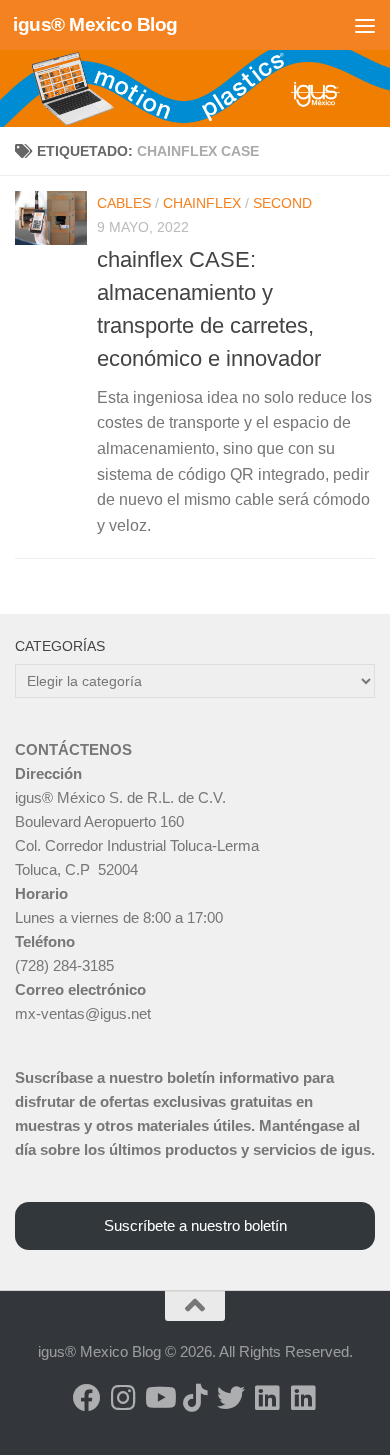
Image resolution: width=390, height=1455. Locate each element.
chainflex (202, 203)
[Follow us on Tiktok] (195, 1398)
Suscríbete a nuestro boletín (195, 1225)
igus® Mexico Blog (95, 24)
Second (282, 203)
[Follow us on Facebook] (87, 1398)
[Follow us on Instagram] (123, 1398)
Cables (124, 203)
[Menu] (365, 25)
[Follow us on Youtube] (159, 1398)
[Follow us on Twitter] (231, 1398)
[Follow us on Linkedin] (267, 1398)
